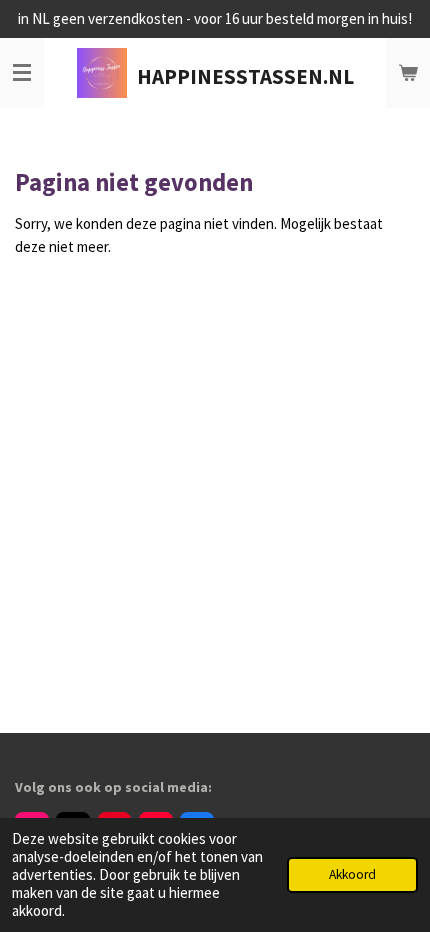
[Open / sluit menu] (22, 73)
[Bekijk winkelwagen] (408, 73)
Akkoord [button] (352, 874)
